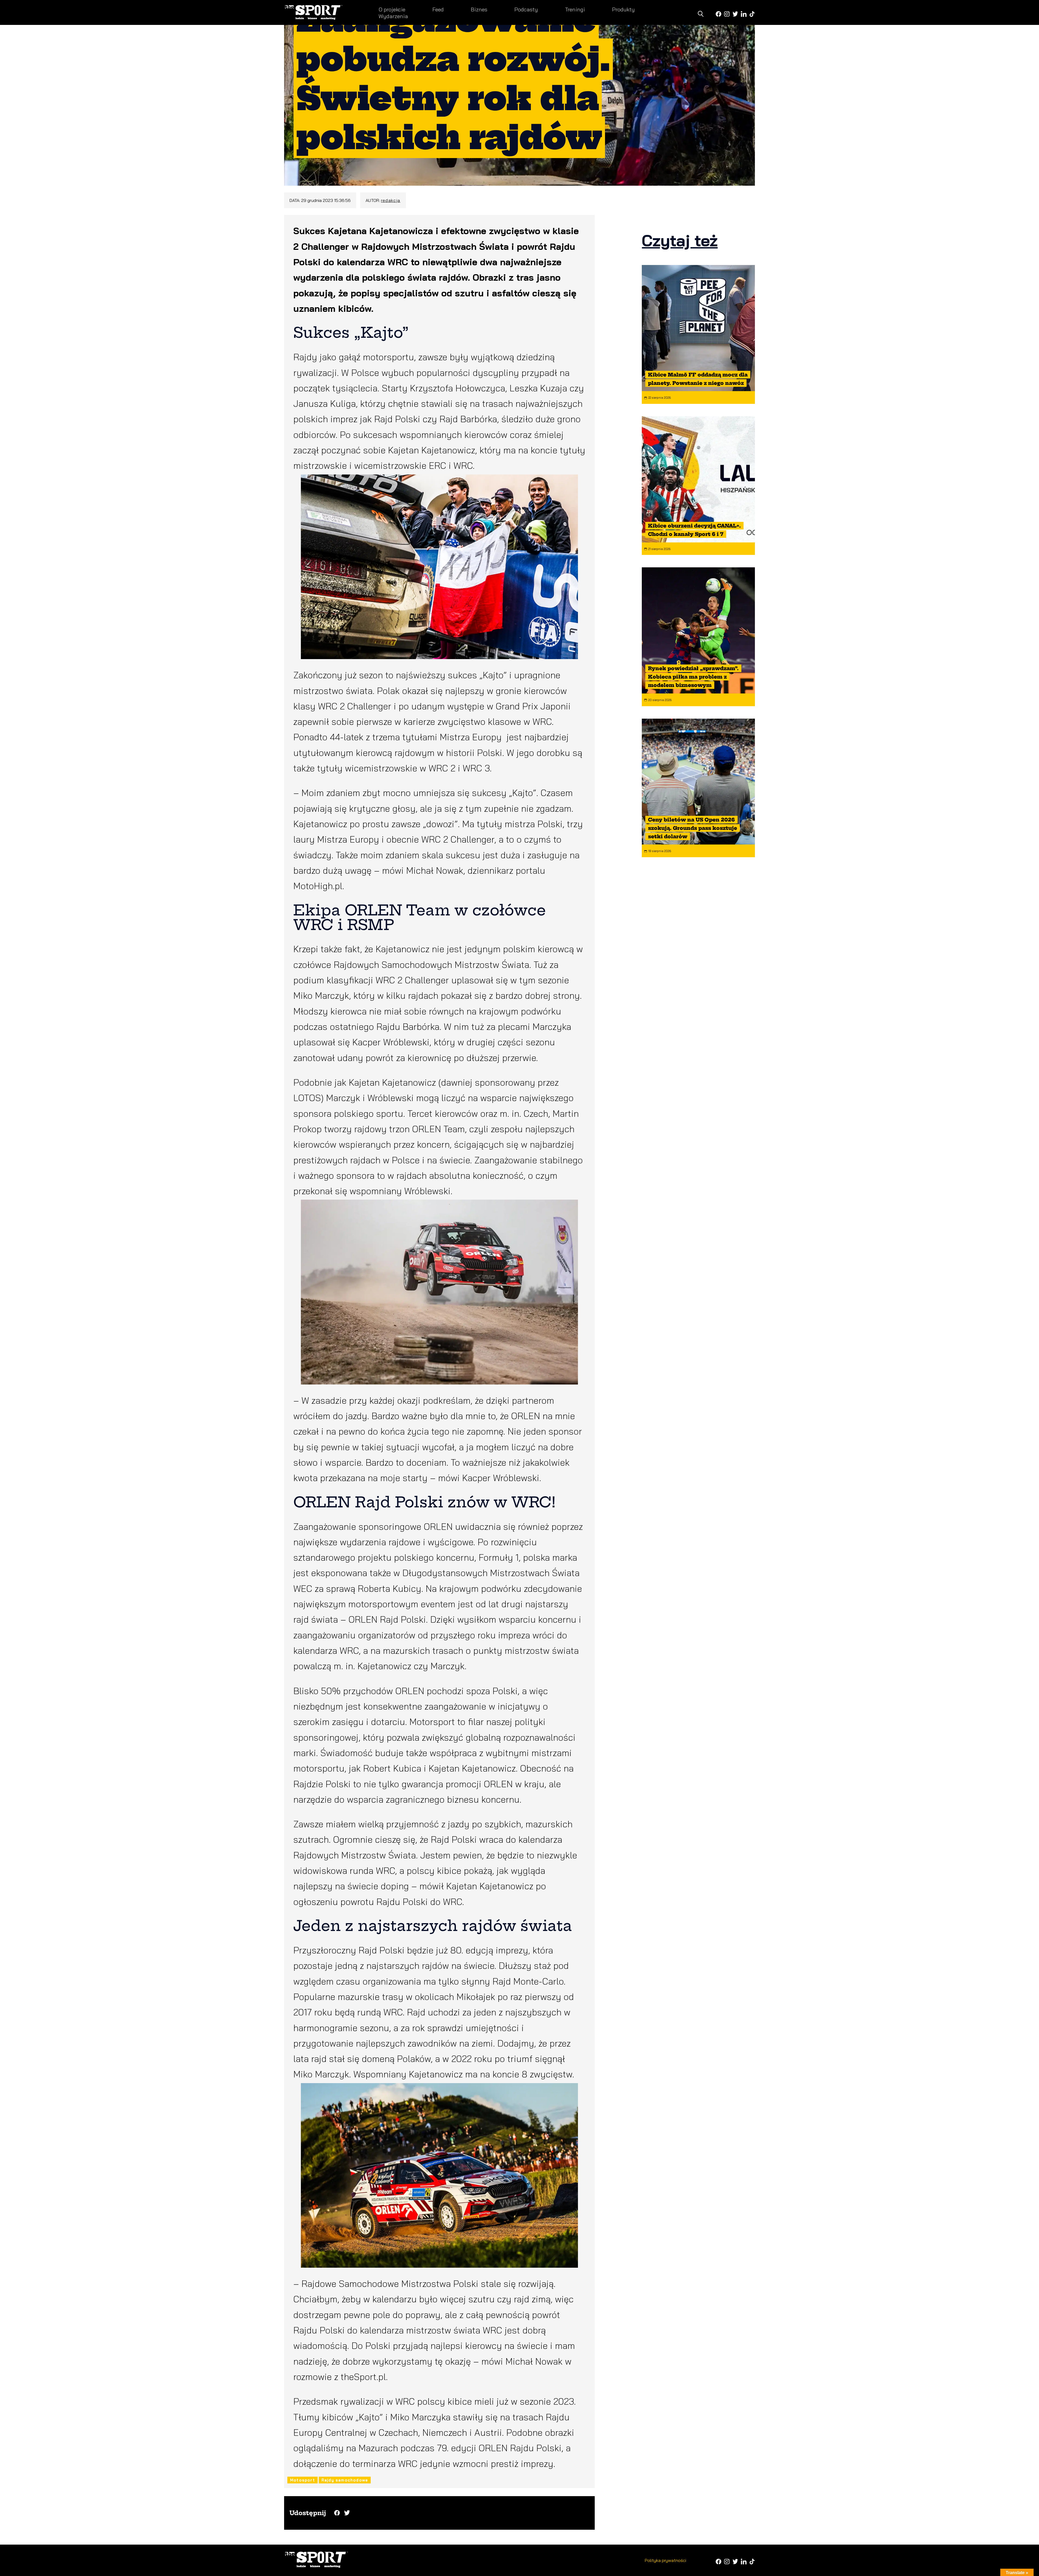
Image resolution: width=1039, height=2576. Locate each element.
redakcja (391, 200)
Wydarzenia (393, 16)
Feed (438, 9)
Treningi (575, 9)
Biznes (479, 9)
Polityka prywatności (665, 2560)
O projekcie (392, 9)
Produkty (623, 9)
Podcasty (526, 9)
